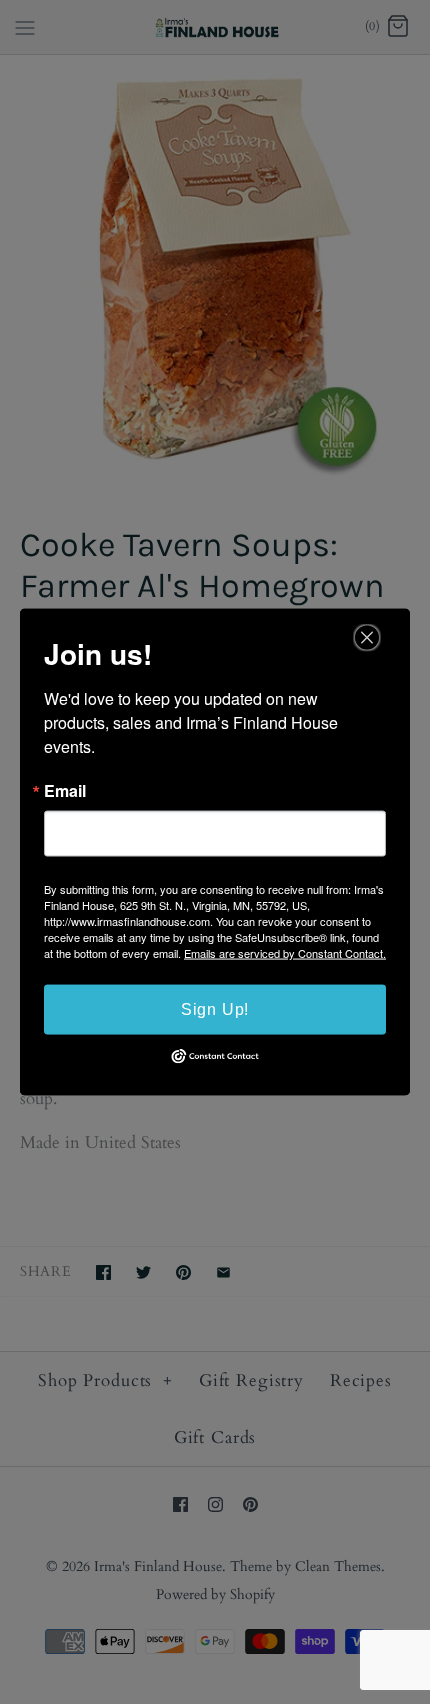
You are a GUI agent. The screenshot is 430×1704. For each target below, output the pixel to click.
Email (65, 791)
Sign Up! (215, 1009)
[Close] (367, 638)
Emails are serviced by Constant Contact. (285, 953)
